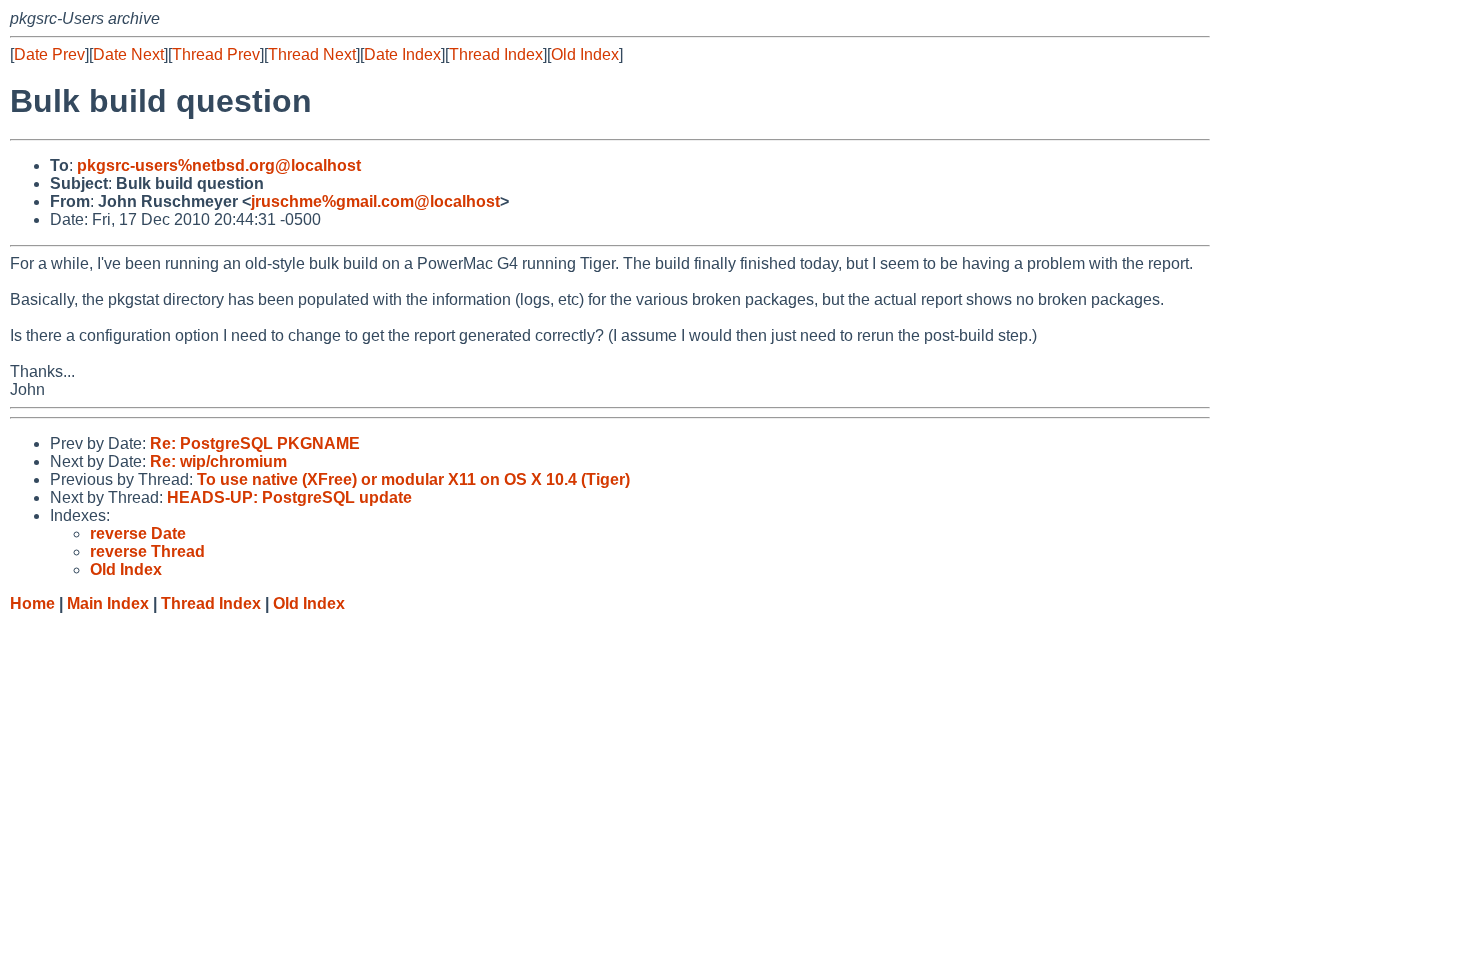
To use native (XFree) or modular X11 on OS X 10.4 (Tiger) (413, 479)
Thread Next (312, 54)
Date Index (402, 54)
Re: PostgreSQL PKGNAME (255, 443)
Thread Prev (216, 54)
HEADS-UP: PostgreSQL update (289, 497)
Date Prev (49, 54)
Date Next (128, 54)
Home (32, 603)
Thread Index (496, 54)
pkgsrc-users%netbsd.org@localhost (219, 165)
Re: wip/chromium (218, 461)
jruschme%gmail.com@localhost (375, 201)
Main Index (108, 603)
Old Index (585, 54)
